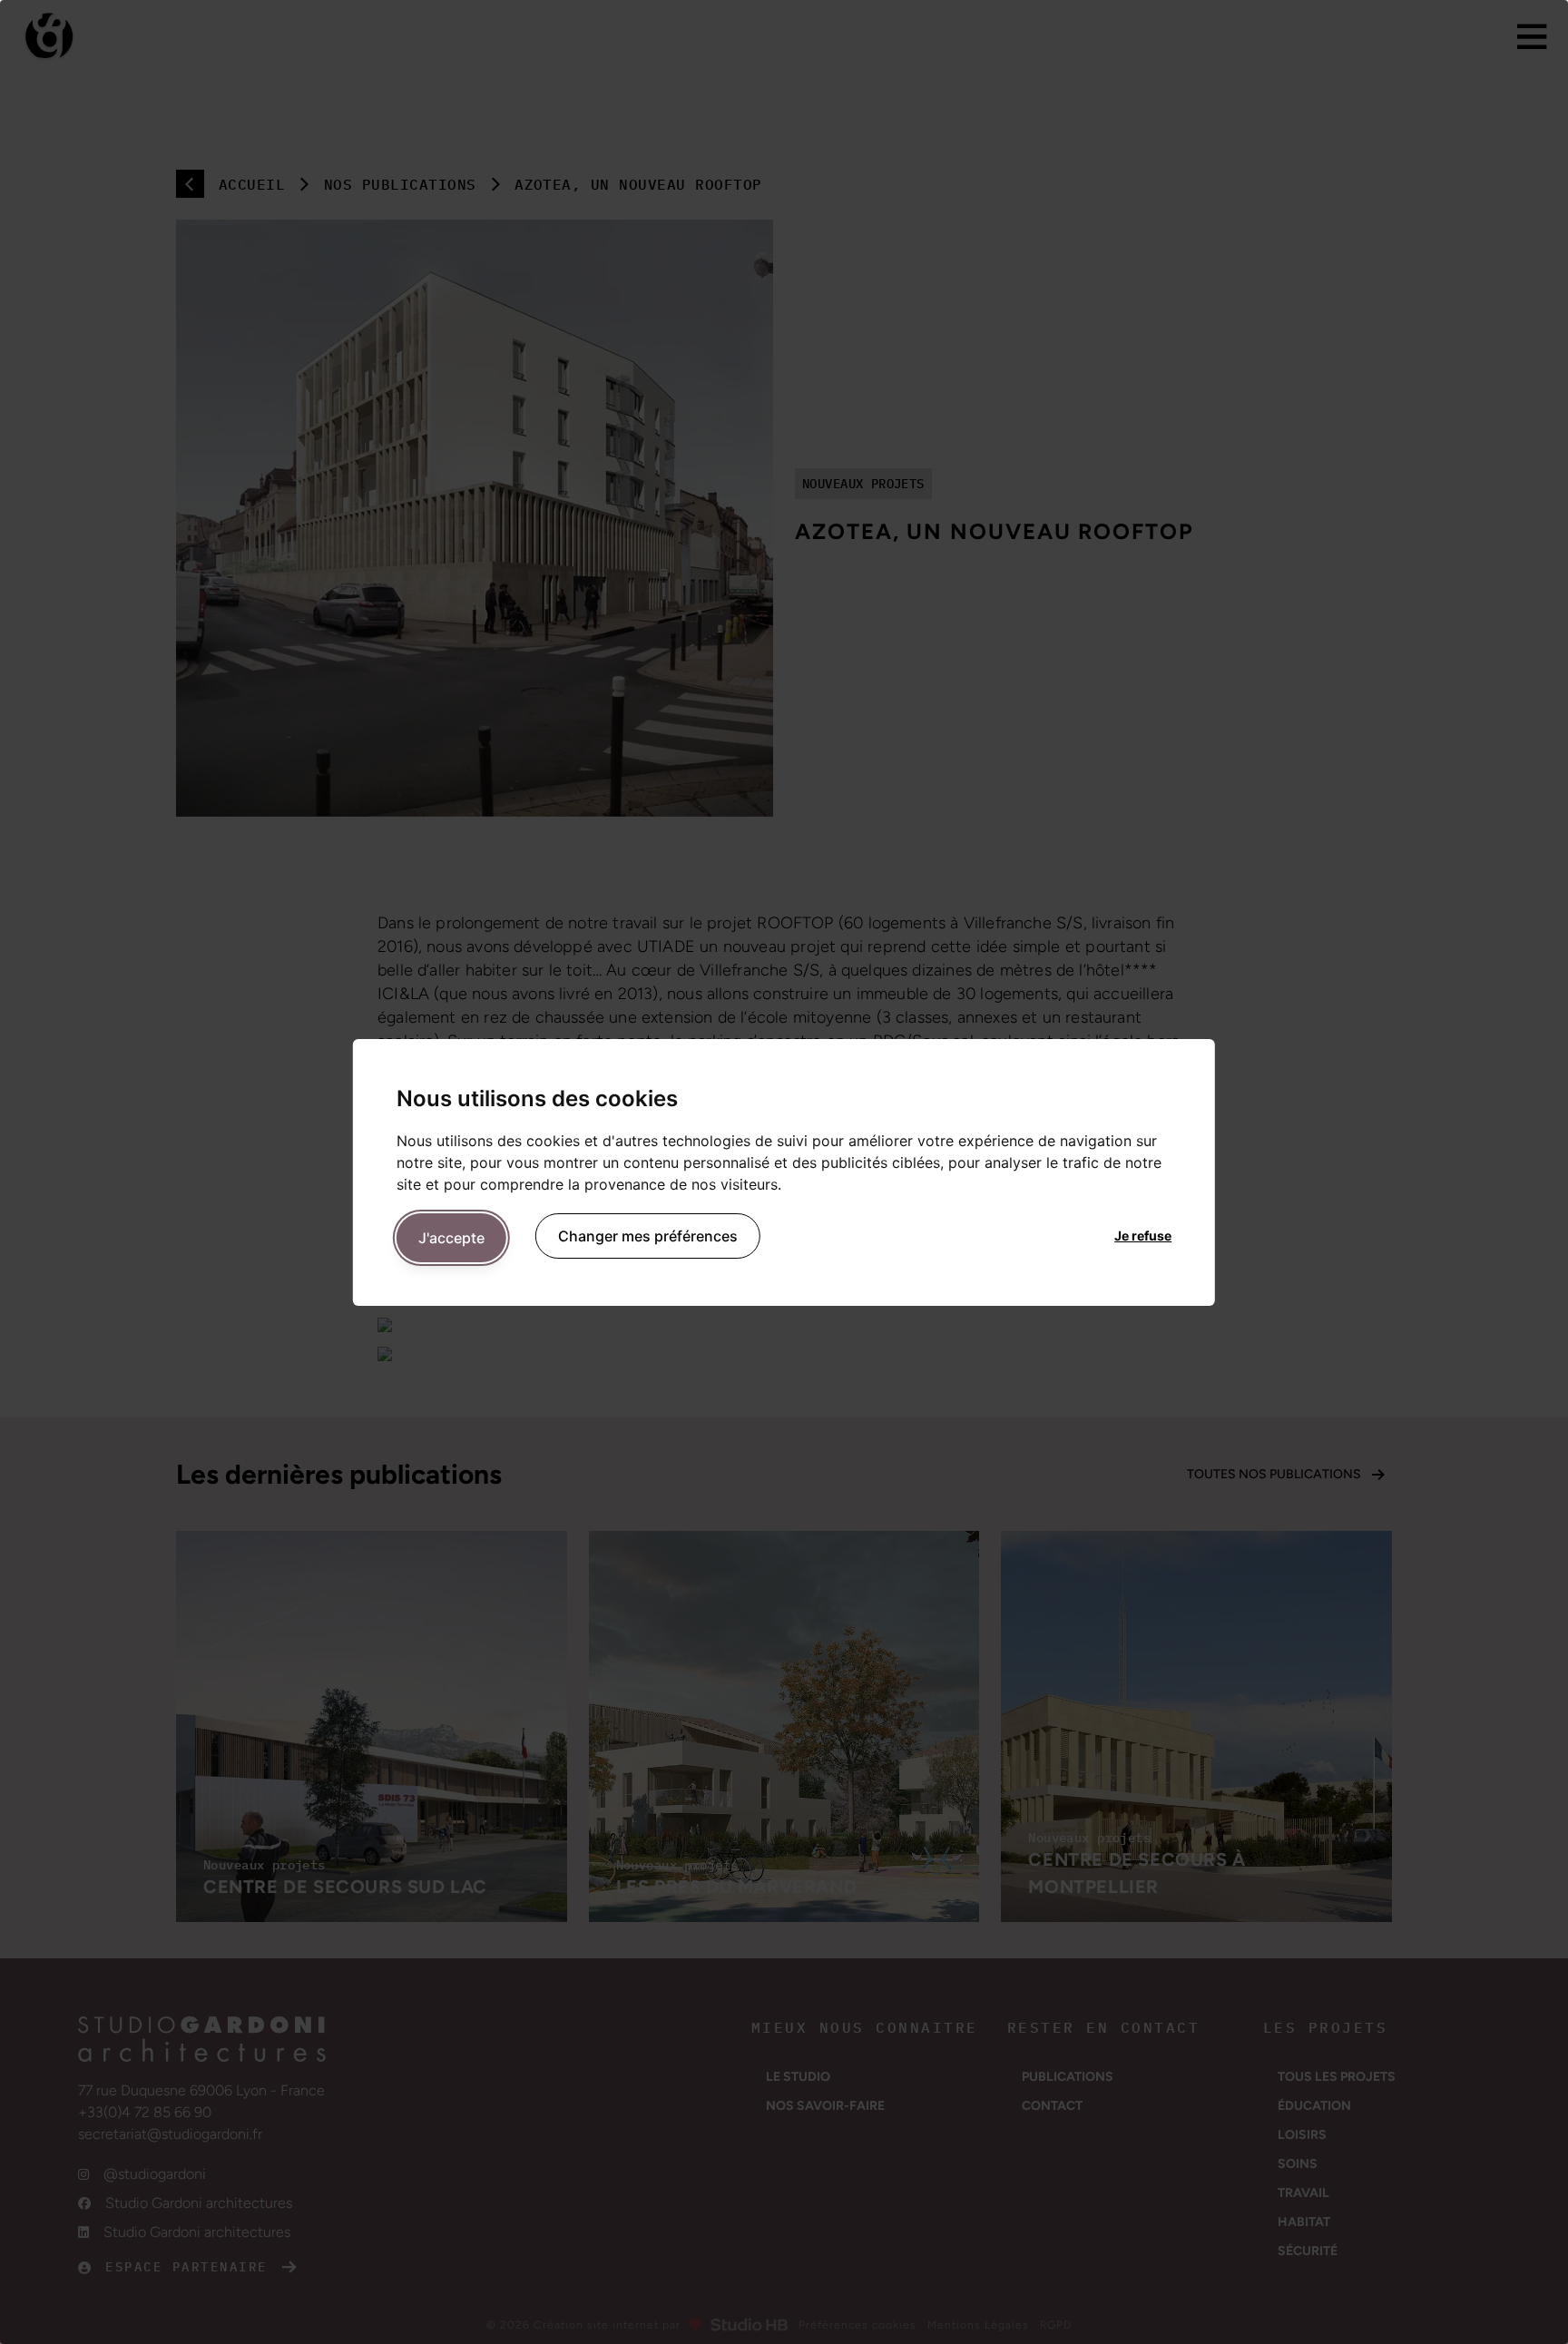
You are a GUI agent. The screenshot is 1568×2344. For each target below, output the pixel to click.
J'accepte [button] (451, 1238)
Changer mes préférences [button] (648, 1236)
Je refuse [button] (1143, 1236)
